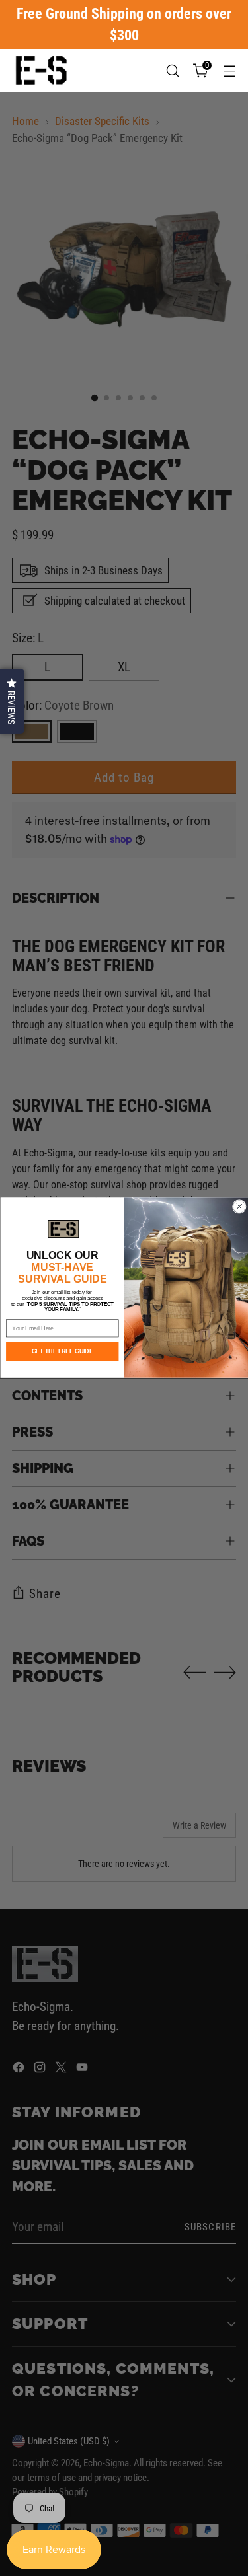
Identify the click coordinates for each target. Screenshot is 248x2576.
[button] (12, 701)
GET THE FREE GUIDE (62, 1352)
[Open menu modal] (229, 70)
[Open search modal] (172, 70)
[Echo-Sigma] (42, 70)
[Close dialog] (239, 1207)
